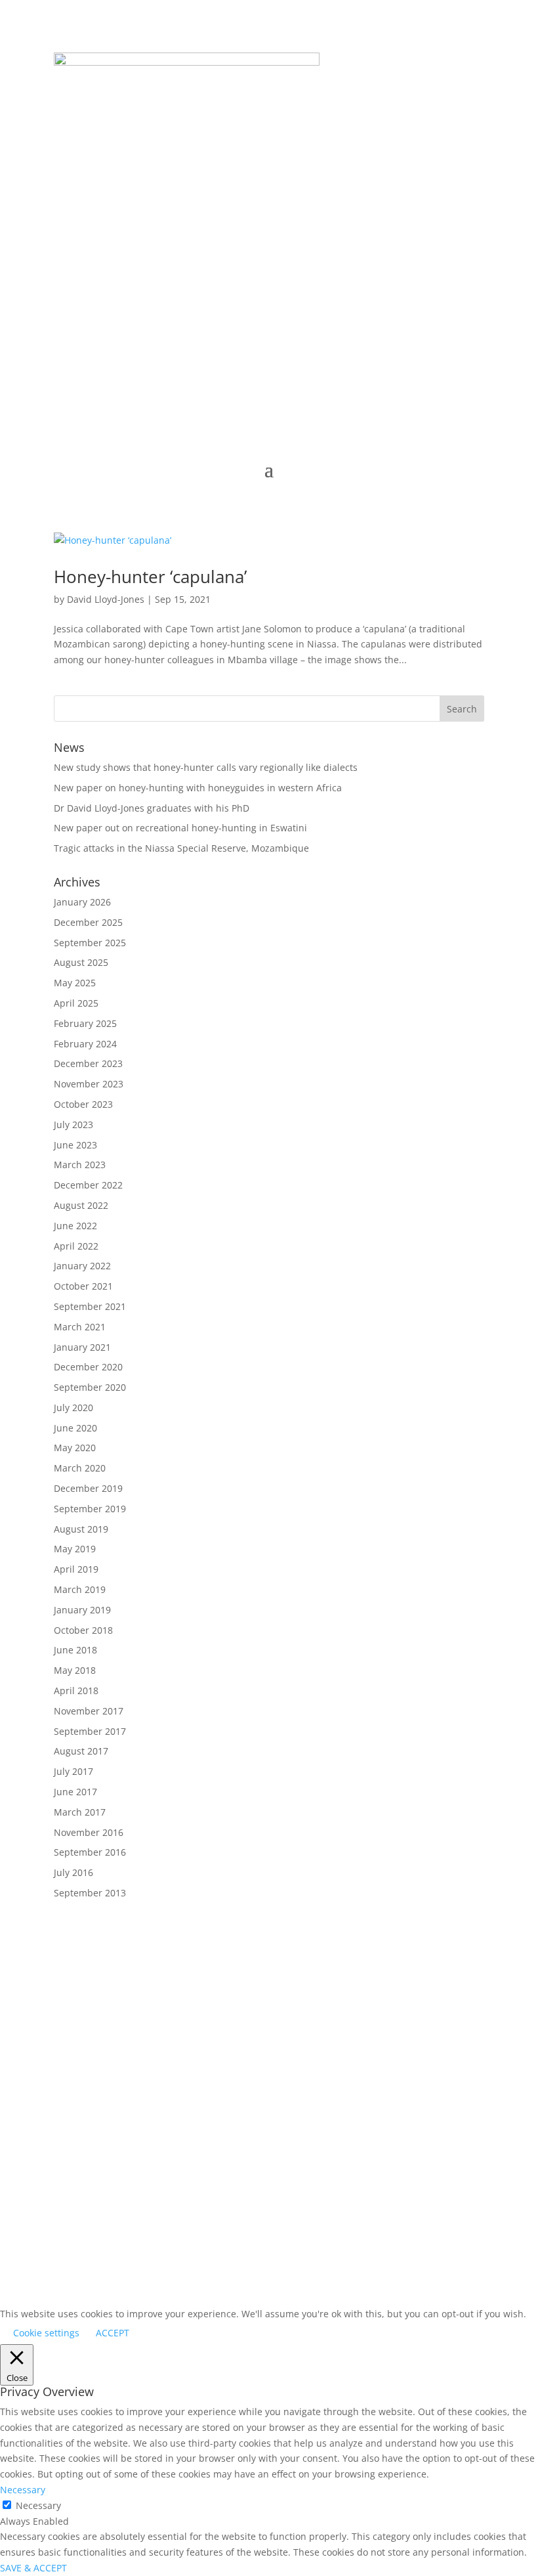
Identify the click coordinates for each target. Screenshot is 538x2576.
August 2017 (81, 1751)
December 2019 (88, 1488)
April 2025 (76, 1003)
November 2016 (89, 1832)
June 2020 (75, 1428)
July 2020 (73, 1408)
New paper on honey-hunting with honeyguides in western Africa (198, 788)
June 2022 (75, 1226)
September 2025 (90, 943)
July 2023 (73, 1124)
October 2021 (83, 1286)
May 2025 (75, 983)
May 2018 (75, 1670)
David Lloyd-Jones (106, 599)
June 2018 (75, 1650)
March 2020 (80, 1468)
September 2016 (90, 1852)
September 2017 (90, 1731)
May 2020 (75, 1448)
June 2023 (75, 1145)
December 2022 (88, 1185)
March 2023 (80, 1165)
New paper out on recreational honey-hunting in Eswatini (180, 828)
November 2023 (89, 1084)
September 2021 (90, 1306)
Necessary (38, 2505)
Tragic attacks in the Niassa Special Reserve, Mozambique (181, 848)
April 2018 (76, 1691)
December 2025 (88, 922)
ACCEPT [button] (113, 2333)
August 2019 (81, 1529)
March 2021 (80, 1327)
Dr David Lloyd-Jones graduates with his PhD (152, 808)
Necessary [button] (23, 2490)
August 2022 (81, 1205)
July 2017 (73, 1771)
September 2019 (90, 1509)
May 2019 (75, 1549)
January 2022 (82, 1266)
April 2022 (76, 1246)
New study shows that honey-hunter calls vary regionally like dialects (206, 767)
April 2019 (76, 1569)
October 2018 (83, 1630)
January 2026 (82, 902)
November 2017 (89, 1711)
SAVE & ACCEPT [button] (33, 2568)
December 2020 (88, 1367)
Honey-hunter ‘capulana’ (150, 577)
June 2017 (75, 1792)
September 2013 (90, 1893)
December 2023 (88, 1063)
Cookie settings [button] (46, 2333)
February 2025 (85, 1023)
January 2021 (82, 1347)
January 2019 (82, 1610)
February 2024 (85, 1044)
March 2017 (80, 1812)
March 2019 (80, 1589)
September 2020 (90, 1387)
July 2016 (73, 1872)
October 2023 (83, 1104)
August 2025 (81, 962)
